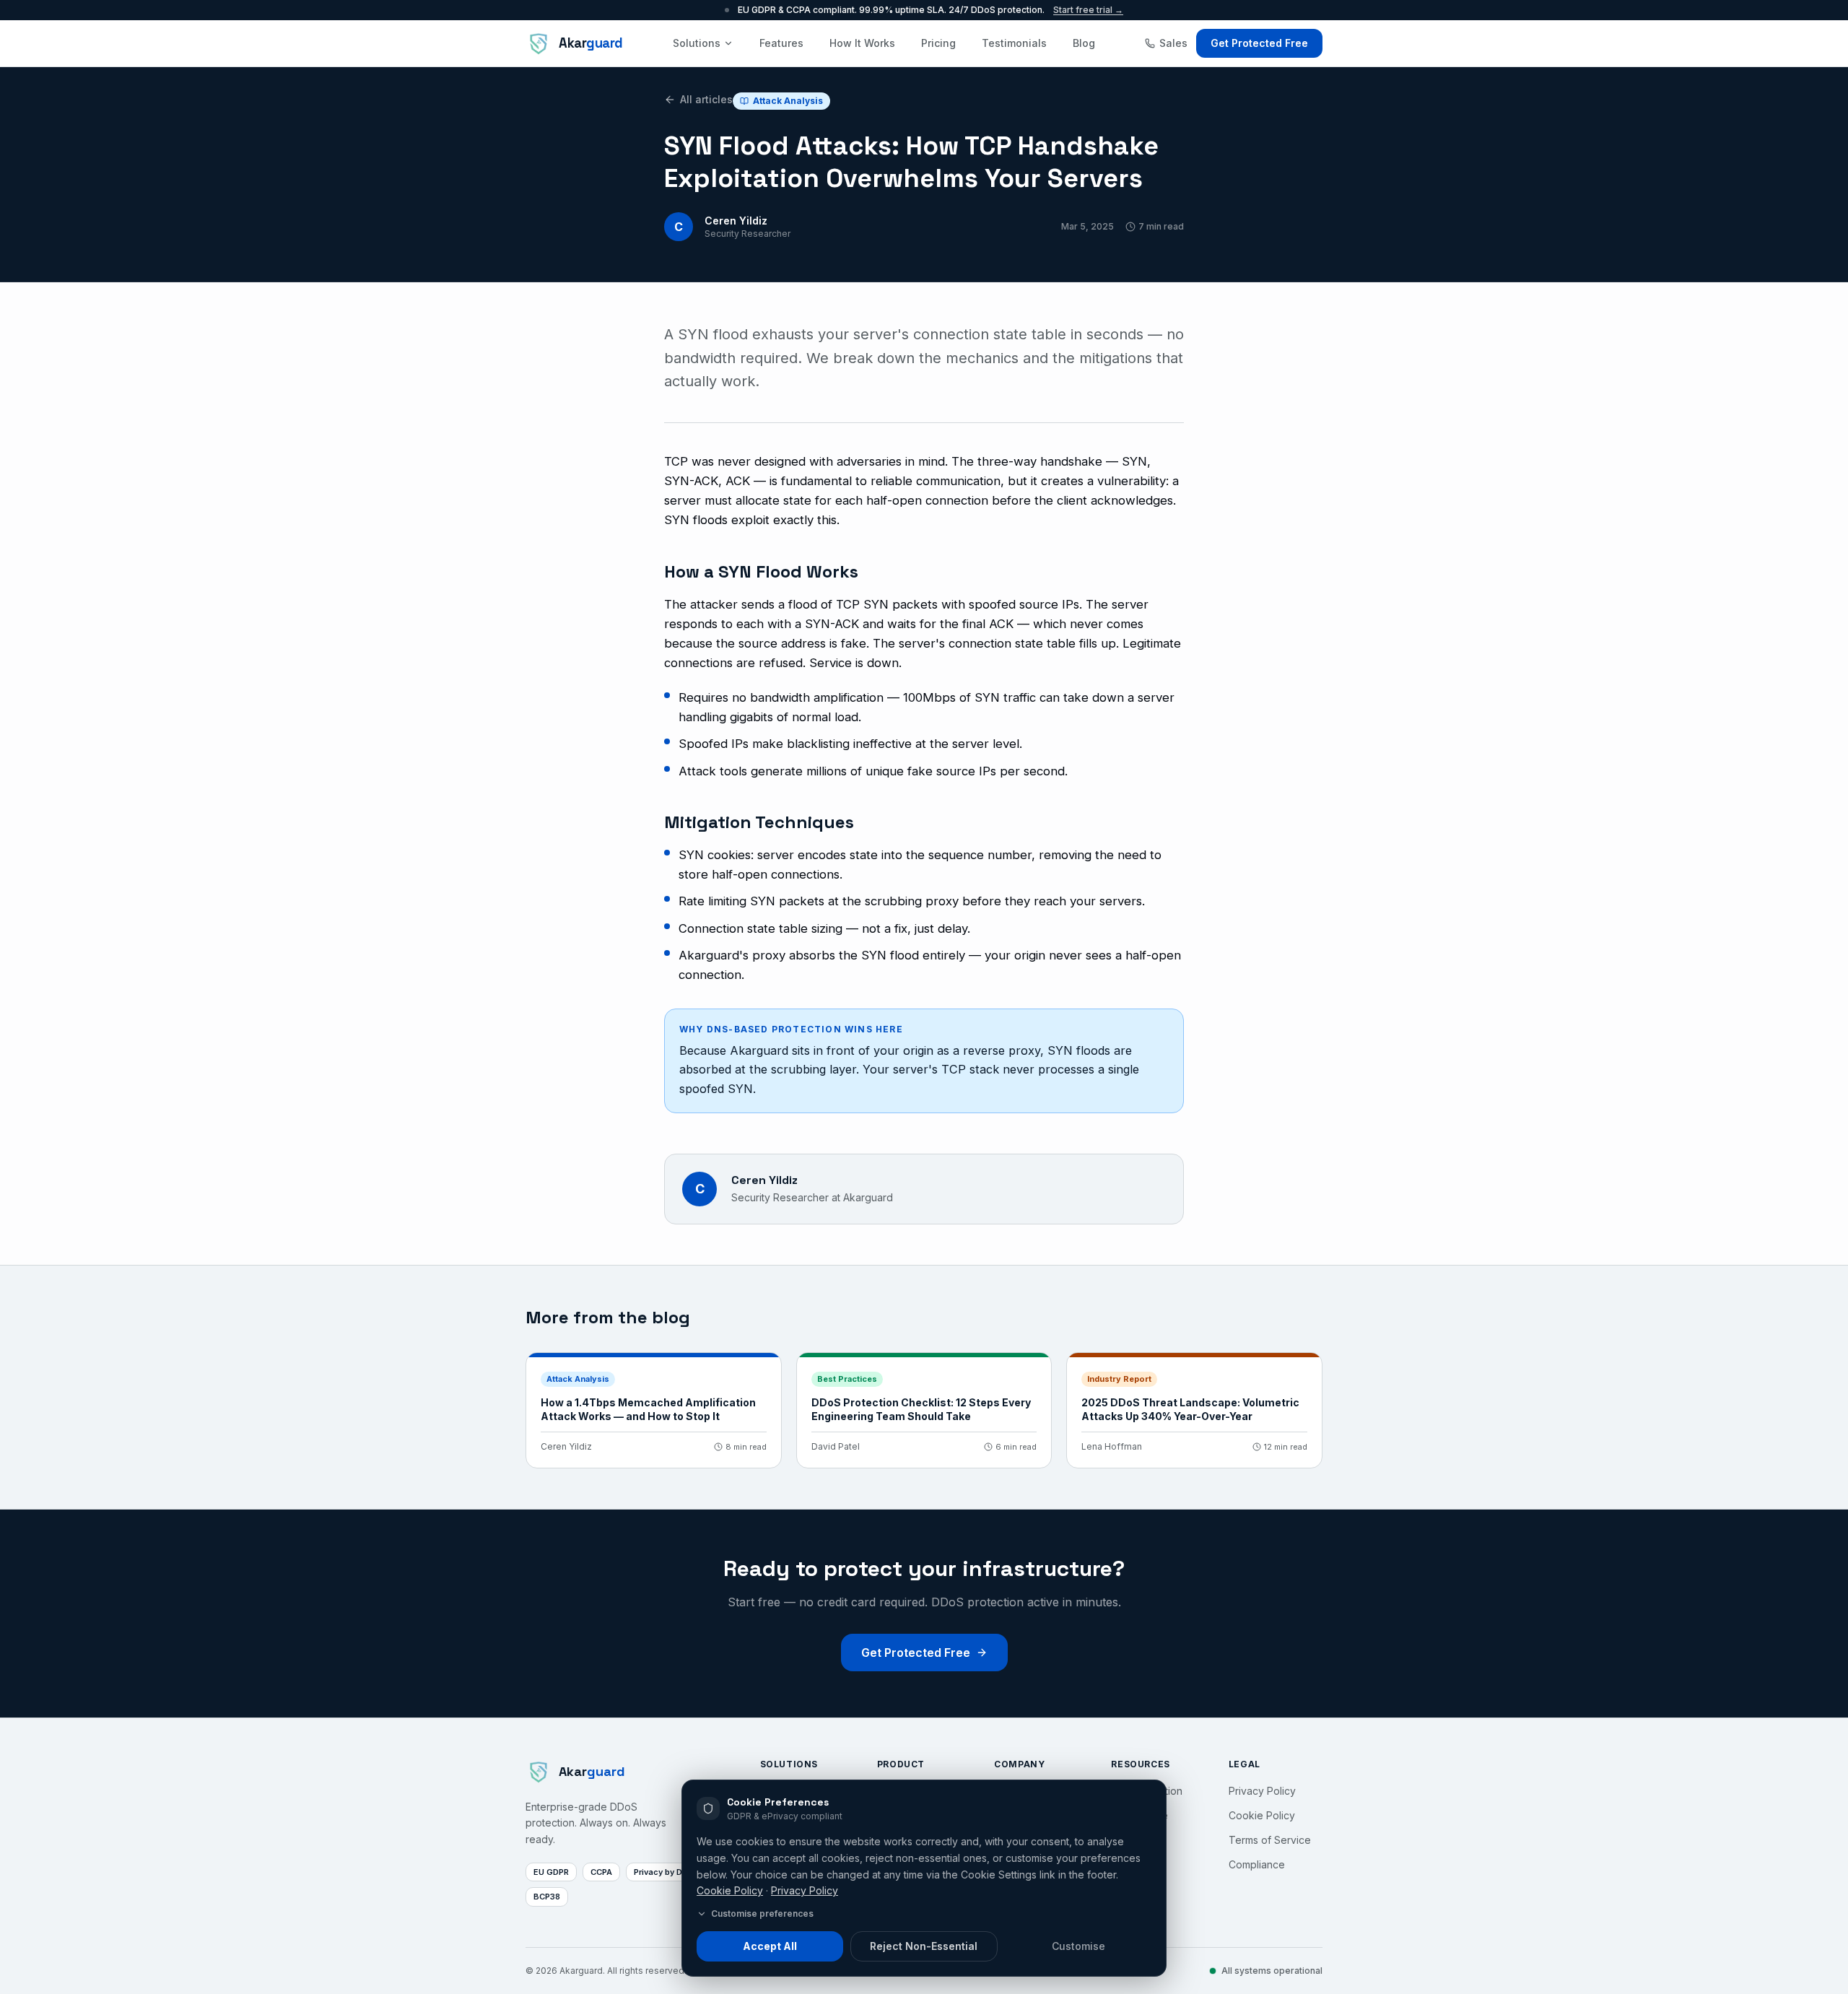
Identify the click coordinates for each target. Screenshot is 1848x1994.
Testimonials (1014, 43)
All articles (706, 99)
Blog (1084, 43)
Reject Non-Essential (924, 1946)
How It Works (862, 43)
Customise (1078, 1946)
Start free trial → (1088, 10)
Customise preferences (762, 1914)
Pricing (938, 43)
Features (781, 43)
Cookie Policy (730, 1890)
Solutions (697, 43)
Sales (1173, 43)
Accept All (770, 1946)
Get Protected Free (1259, 43)
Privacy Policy (805, 1890)
